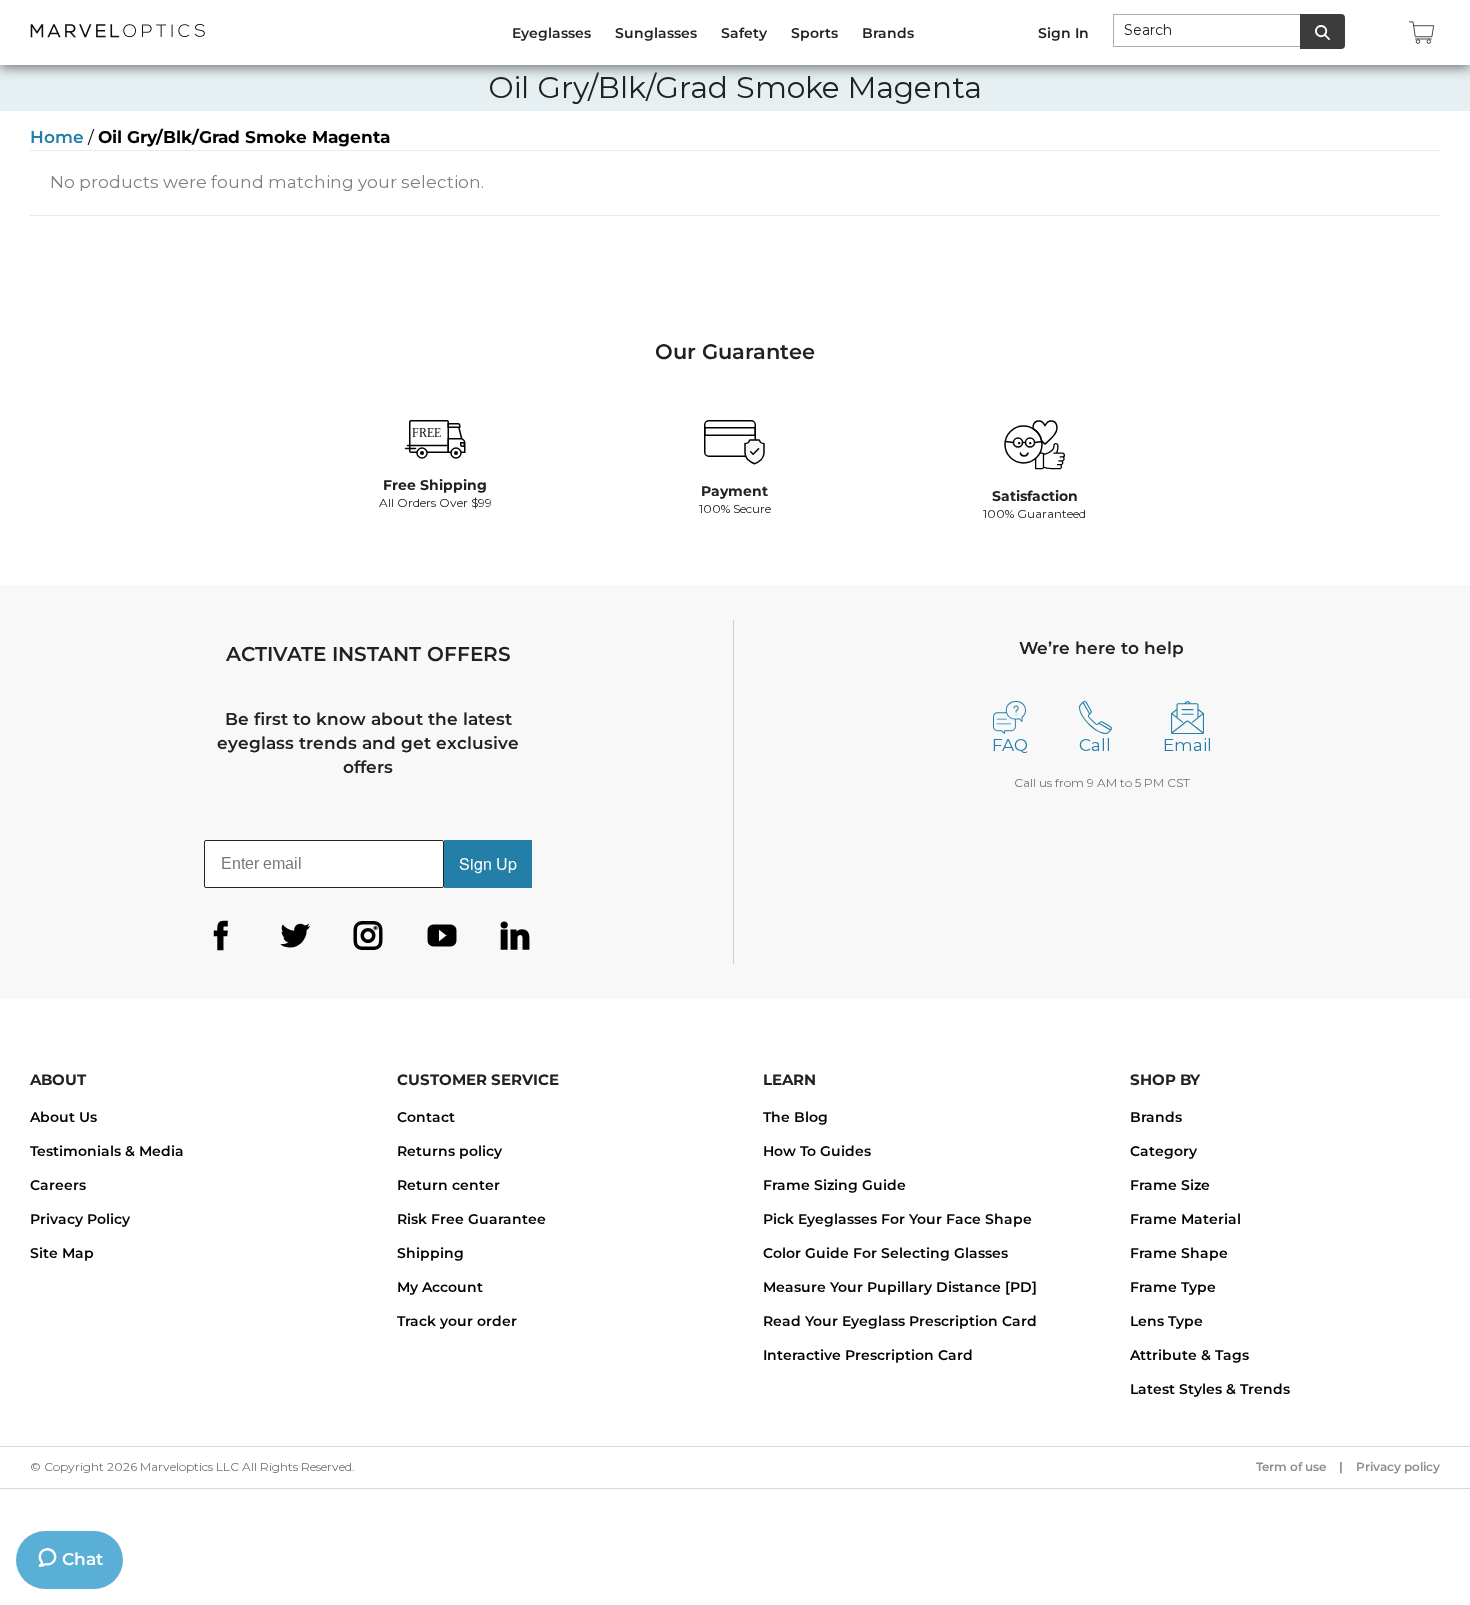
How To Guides (817, 1151)
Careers (58, 1185)
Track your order (457, 1321)
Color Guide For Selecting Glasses (885, 1253)
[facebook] (221, 936)
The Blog (795, 1117)
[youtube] (442, 936)
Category (1163, 1151)
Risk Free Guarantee (471, 1219)
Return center (448, 1185)
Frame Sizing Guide (834, 1185)
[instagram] (368, 936)
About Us (63, 1117)
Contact (426, 1117)
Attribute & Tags (1189, 1355)
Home (57, 137)
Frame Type (1173, 1287)
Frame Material (1185, 1219)
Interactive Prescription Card (868, 1355)
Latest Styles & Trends (1210, 1389)
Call (1095, 745)
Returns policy (449, 1151)
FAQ (1010, 745)
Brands (1156, 1117)
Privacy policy (1398, 1466)
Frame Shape (1179, 1253)
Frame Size (1170, 1185)
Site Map (62, 1253)
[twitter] (295, 936)
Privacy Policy (80, 1219)
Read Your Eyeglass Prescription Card (900, 1321)
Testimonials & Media (107, 1151)
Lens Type (1166, 1321)
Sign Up (488, 863)
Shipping (430, 1253)
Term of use (1291, 1466)
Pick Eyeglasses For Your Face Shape (897, 1219)
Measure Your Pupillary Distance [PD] (900, 1287)
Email (1187, 745)
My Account (440, 1287)
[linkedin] (515, 936)
